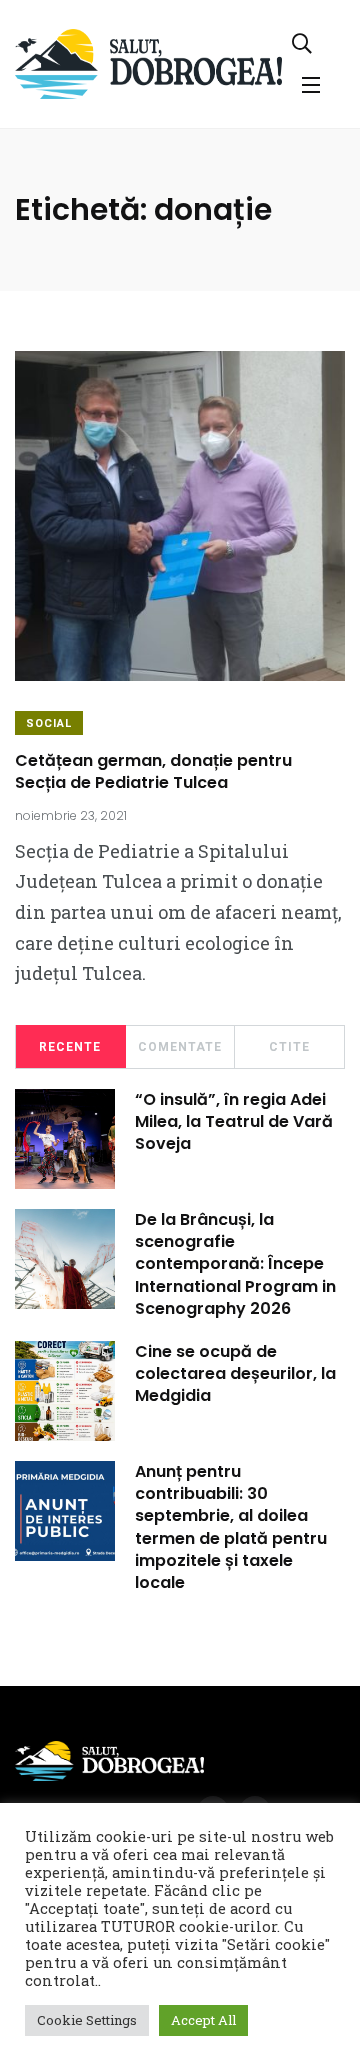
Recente (70, 1047)
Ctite (289, 1047)
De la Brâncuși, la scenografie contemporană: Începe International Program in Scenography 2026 (235, 1264)
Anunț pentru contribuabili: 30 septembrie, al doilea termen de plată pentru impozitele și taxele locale (231, 1527)
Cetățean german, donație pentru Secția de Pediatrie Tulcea (153, 771)
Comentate (180, 1047)
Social (49, 723)
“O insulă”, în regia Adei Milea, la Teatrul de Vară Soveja (234, 1122)
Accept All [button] (203, 2020)
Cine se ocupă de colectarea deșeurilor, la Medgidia (235, 1374)
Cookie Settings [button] (87, 2020)
